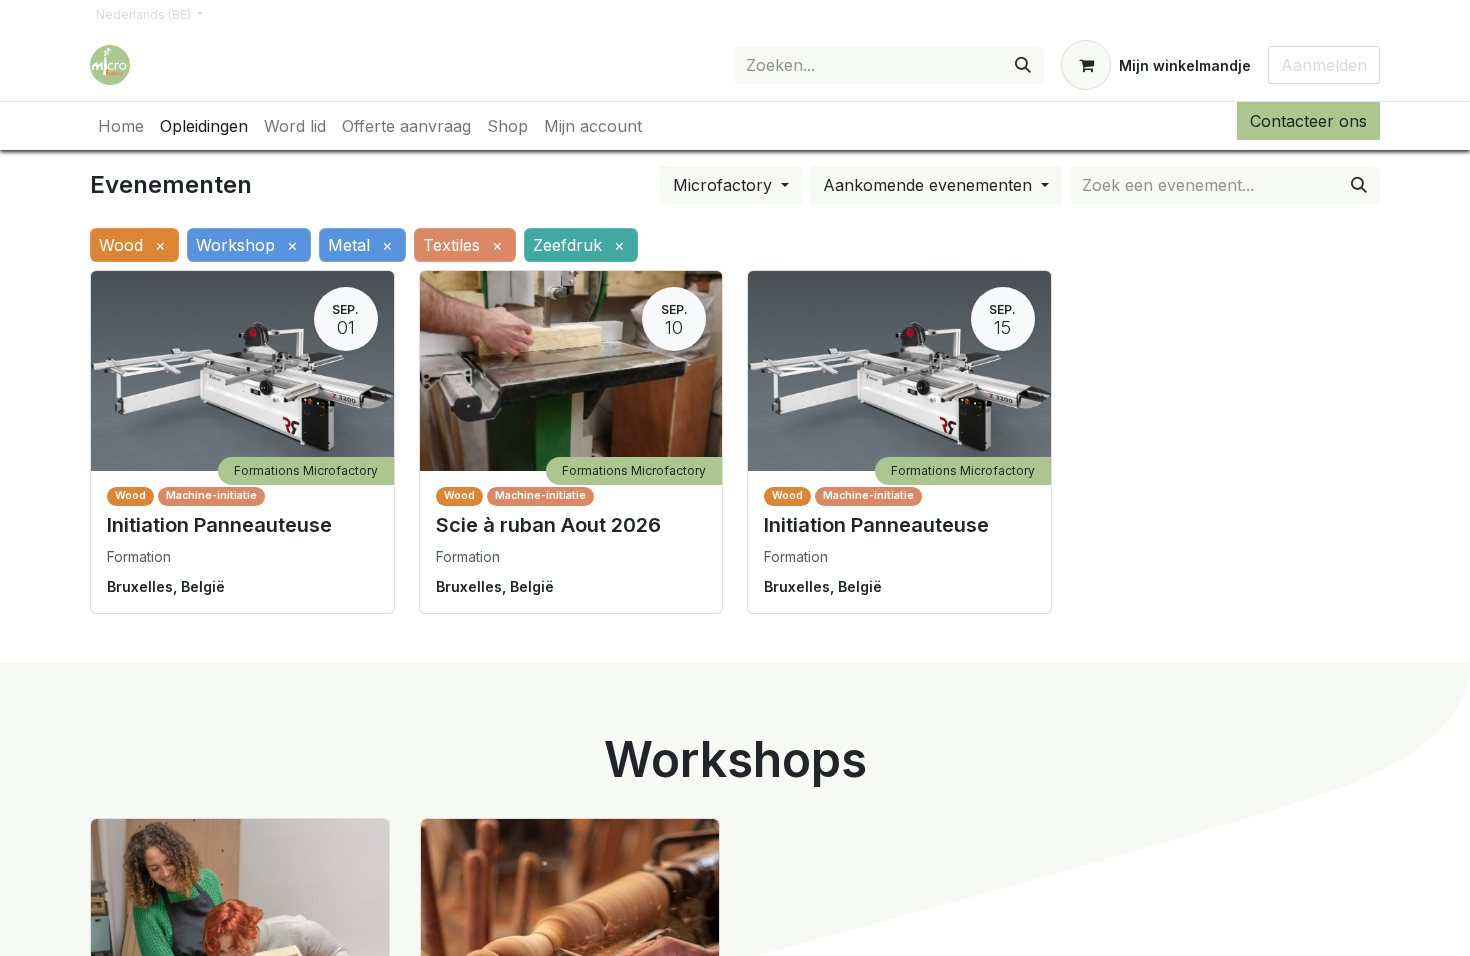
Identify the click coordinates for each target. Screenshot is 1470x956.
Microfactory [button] (725, 185)
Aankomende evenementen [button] (930, 185)
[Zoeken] (1023, 65)
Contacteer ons (1308, 121)
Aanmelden (1324, 65)
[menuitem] (121, 126)
